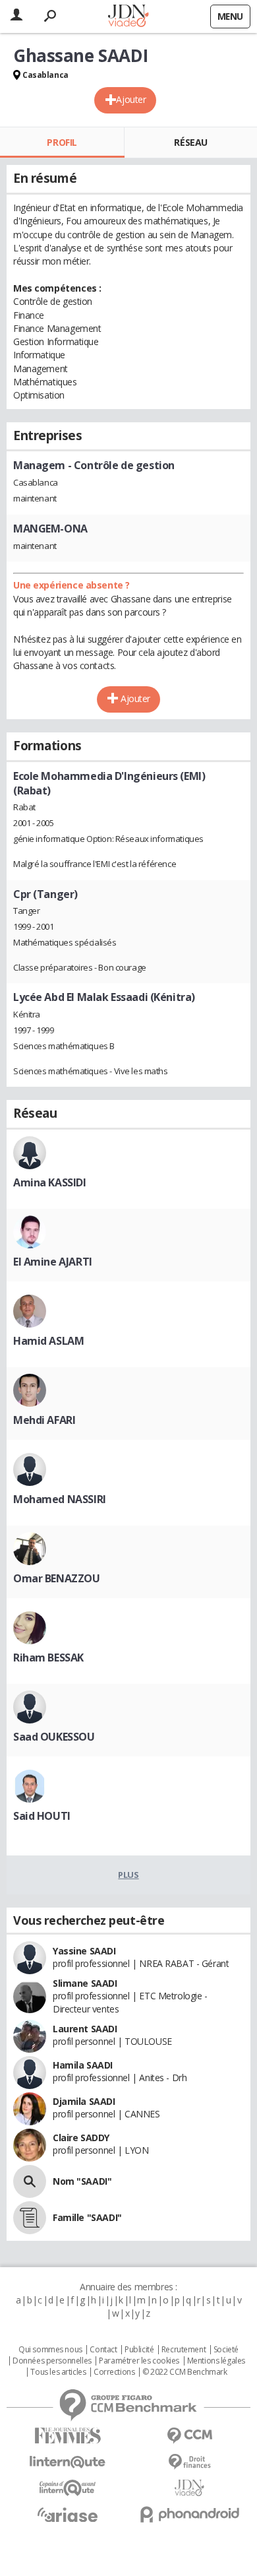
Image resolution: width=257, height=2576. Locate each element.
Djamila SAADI (84, 2101)
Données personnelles (52, 2361)
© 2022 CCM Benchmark (185, 2372)
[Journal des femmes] (68, 2436)
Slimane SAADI (85, 1983)
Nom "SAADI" (82, 2181)
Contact (103, 2350)
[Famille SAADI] (30, 2218)
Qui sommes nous (50, 2350)
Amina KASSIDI (50, 1182)
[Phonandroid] (189, 2514)
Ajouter (131, 99)
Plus (128, 1875)
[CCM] (189, 2436)
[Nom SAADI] (30, 2181)
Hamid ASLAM (48, 1341)
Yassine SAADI (84, 1951)
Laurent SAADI (85, 2029)
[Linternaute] (68, 2462)
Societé (226, 2350)
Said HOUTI (42, 1816)
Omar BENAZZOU (57, 1578)
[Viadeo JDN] (189, 2488)
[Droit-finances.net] (189, 2462)
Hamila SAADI (83, 2065)
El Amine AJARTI (53, 1262)
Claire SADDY (81, 2138)
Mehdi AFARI (44, 1420)
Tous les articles (58, 2372)
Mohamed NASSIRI (60, 1499)
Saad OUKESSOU (54, 1737)
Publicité (139, 2350)
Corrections (114, 2372)
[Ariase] (68, 2515)
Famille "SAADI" (87, 2217)
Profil (62, 142)
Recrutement (184, 2350)
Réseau (190, 142)
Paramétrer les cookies (139, 2361)
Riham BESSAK (48, 1658)
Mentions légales (216, 2361)
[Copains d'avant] (68, 2488)
